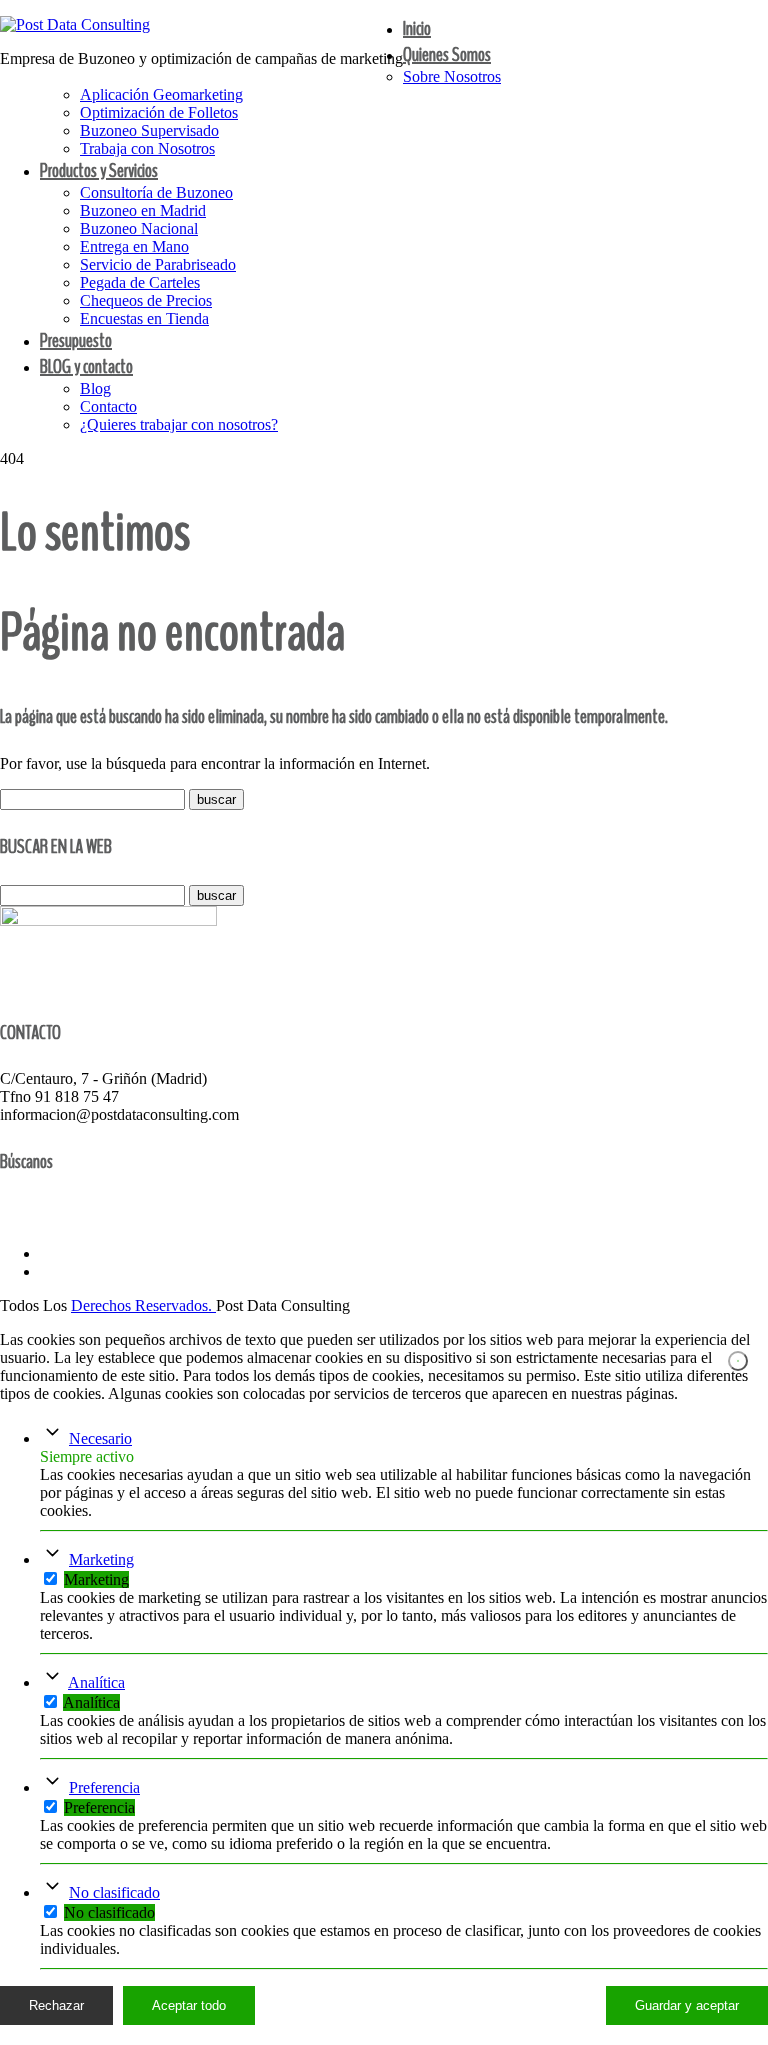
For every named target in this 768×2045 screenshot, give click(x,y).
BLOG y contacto (86, 366)
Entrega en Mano (134, 246)
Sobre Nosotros (452, 76)
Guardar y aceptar (687, 2005)
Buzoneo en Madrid (143, 210)
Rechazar (56, 2005)
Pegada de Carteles (140, 282)
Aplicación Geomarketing (161, 94)
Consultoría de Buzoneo (156, 192)
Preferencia (104, 1787)
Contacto (108, 406)
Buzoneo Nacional (139, 228)
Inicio (417, 28)
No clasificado (114, 1892)
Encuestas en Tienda (144, 318)
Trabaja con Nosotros (147, 148)
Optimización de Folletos (159, 112)
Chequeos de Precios (146, 300)
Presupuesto (76, 340)
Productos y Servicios (99, 170)
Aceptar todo (189, 2005)
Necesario (100, 1438)
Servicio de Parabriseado (158, 264)
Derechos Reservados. (143, 1305)
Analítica (96, 1682)
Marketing (101, 1559)
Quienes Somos (447, 54)
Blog (95, 388)
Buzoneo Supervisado (149, 130)
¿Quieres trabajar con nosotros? (179, 424)
